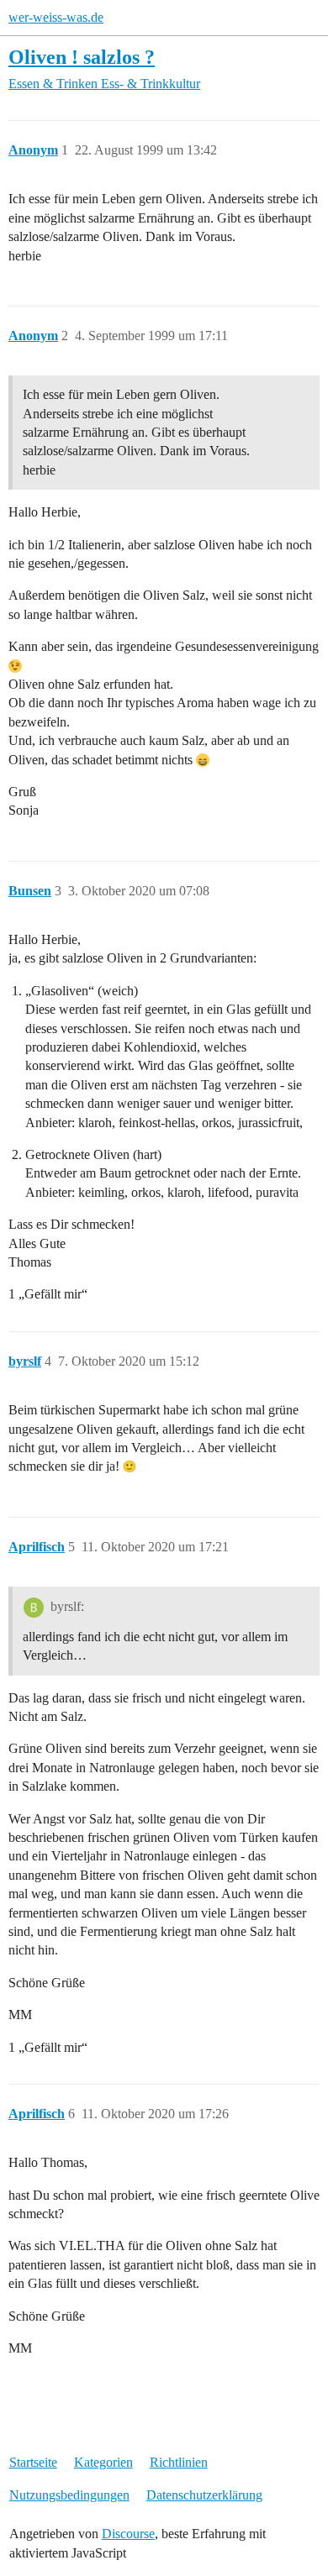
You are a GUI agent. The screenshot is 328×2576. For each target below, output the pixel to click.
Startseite (33, 2462)
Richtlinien (179, 2462)
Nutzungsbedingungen (69, 2495)
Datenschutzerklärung (204, 2495)
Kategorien (103, 2462)
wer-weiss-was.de (56, 17)
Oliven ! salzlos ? (82, 57)
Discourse (128, 2534)
